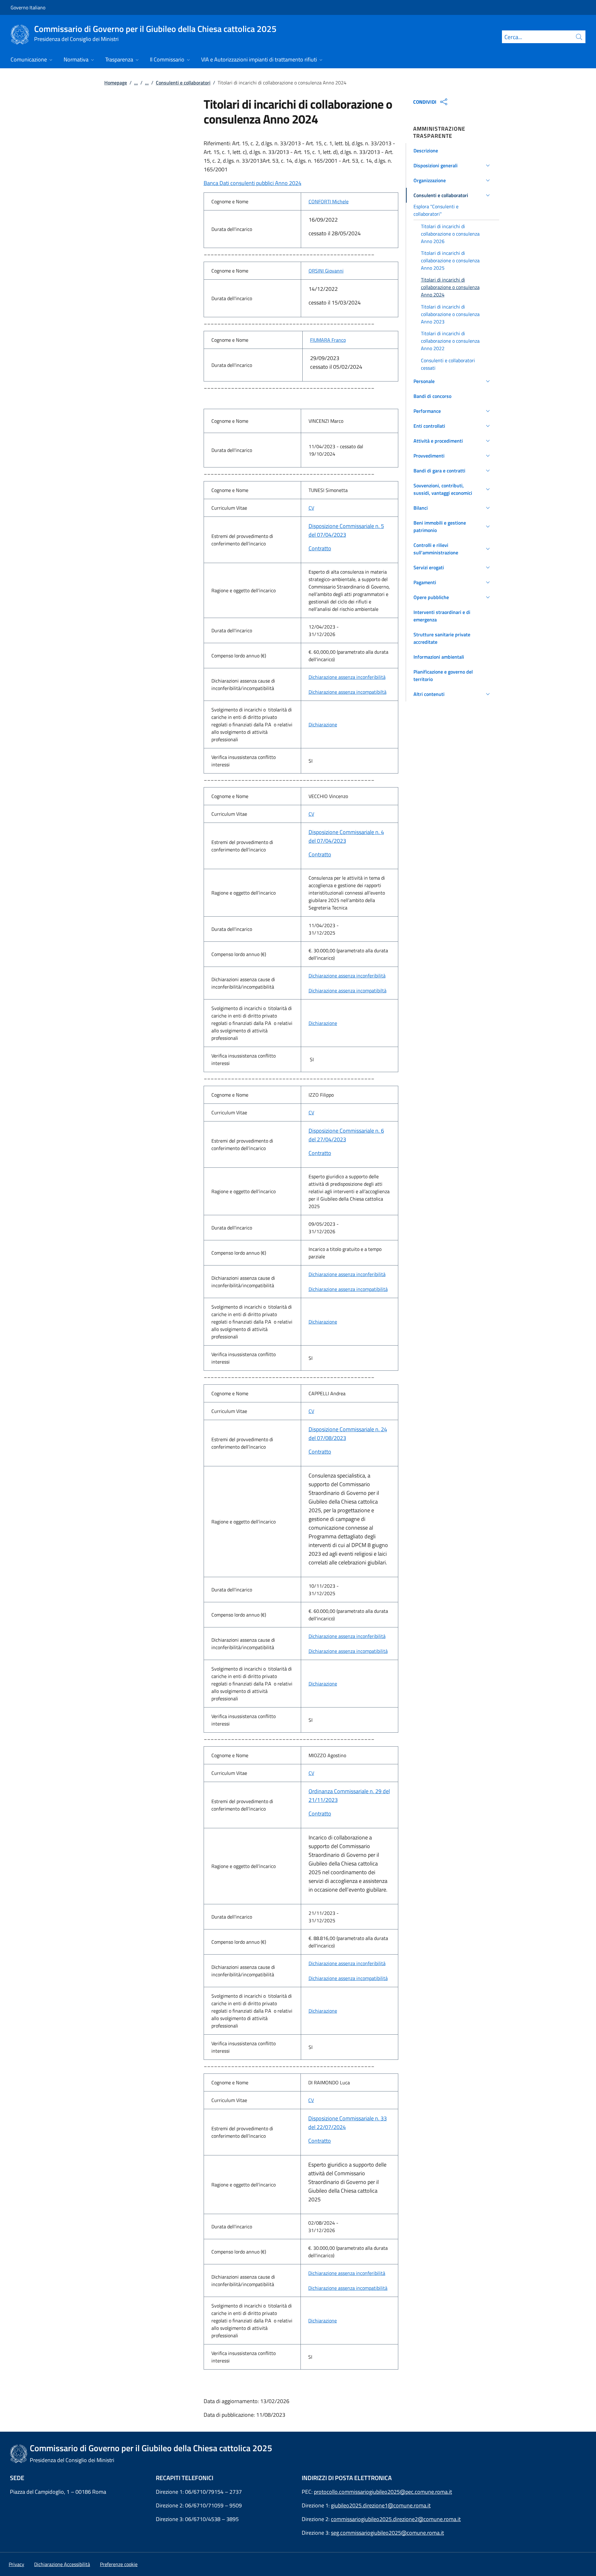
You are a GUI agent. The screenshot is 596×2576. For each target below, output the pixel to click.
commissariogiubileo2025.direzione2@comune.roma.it (396, 2519)
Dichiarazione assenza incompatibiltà (348, 692)
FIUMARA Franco (328, 340)
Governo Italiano (28, 7)
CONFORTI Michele (329, 201)
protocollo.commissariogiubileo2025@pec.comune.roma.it (383, 2492)
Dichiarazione (323, 724)
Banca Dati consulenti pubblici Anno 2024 (253, 183)
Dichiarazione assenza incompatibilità (348, 1289)
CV (311, 508)
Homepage (116, 83)
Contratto (320, 548)
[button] (453, 151)
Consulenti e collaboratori (183, 83)
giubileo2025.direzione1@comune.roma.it (381, 2505)
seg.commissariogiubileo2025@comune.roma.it (387, 2533)
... (136, 83)
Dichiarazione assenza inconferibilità (347, 677)
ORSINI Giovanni (326, 271)
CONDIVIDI (425, 102)
